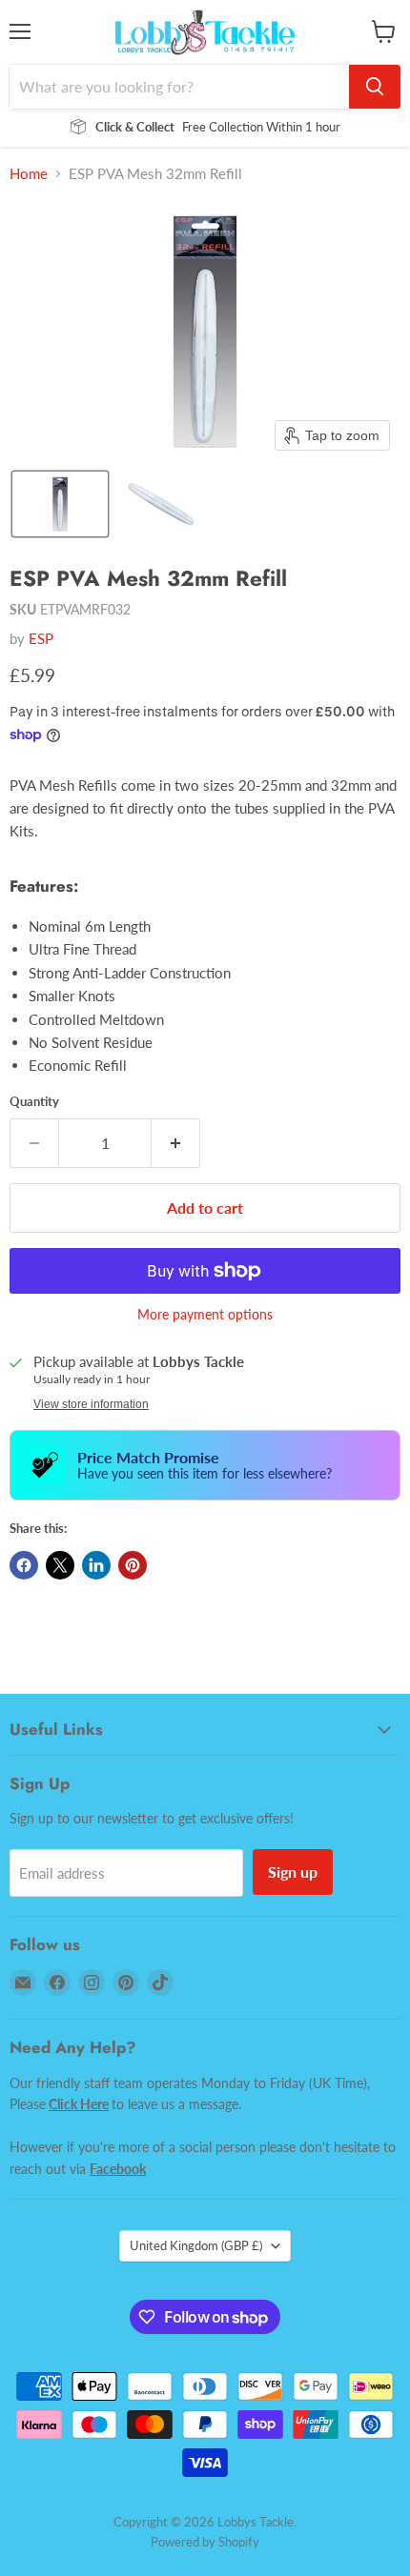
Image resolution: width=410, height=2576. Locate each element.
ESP (41, 638)
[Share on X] (60, 1565)
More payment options (205, 1315)
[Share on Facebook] (24, 1565)
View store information (91, 1404)
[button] (60, 504)
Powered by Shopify (205, 2542)
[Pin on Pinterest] (133, 1565)
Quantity (34, 1102)
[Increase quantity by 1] (176, 1143)
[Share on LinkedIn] (96, 1565)
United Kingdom (196, 2245)
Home (29, 174)
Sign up (293, 1872)
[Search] (375, 87)
